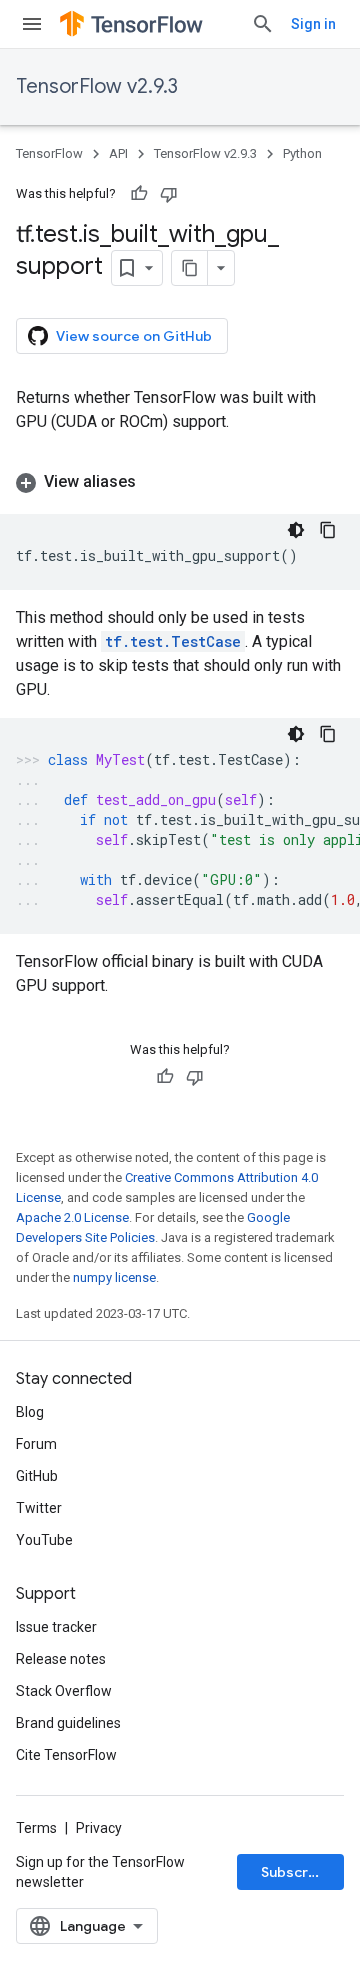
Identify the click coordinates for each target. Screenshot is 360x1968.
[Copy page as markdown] (190, 268)
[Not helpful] (169, 194)
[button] (180, 482)
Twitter (39, 1508)
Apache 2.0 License (72, 1217)
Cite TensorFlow (66, 1755)
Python (302, 153)
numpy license (114, 1277)
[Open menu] (32, 24)
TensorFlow (49, 153)
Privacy (99, 1828)
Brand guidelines (68, 1723)
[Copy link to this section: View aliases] (156, 482)
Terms (36, 1828)
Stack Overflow (64, 1691)
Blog (30, 1412)
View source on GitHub (134, 336)
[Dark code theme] (296, 530)
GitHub (37, 1476)
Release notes (61, 1659)
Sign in (313, 24)
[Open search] (263, 24)
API (118, 153)
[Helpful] (139, 194)
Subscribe (295, 1872)
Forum (36, 1444)
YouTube (44, 1540)
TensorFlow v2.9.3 (97, 86)
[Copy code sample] (328, 530)
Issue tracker (56, 1627)
